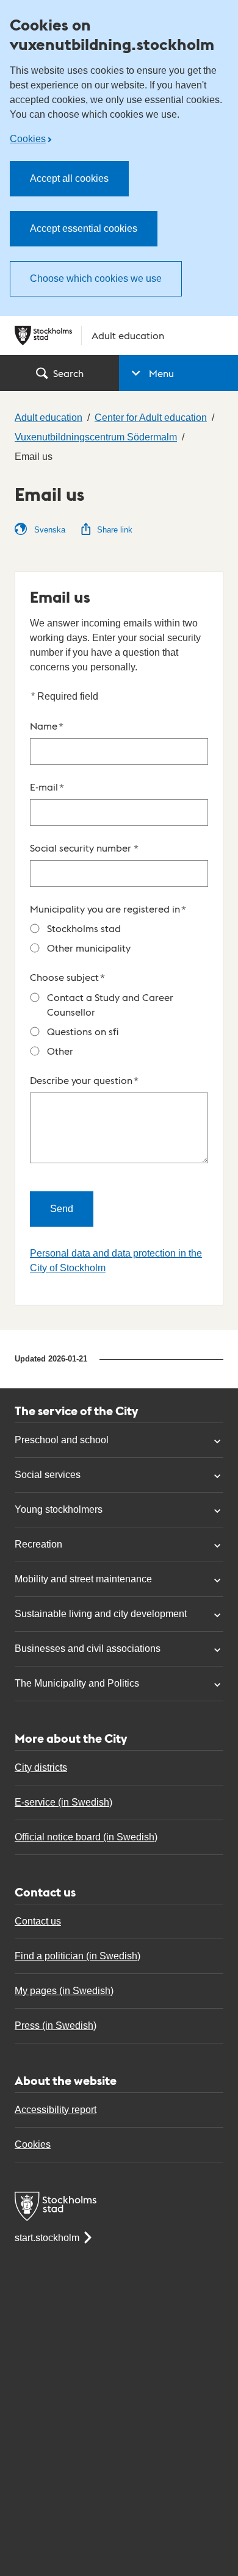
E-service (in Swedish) (63, 1802)
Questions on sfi (83, 1031)
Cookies (28, 139)
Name (47, 726)
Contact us (38, 1921)
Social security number (84, 848)
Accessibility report (56, 2110)
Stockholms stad (84, 928)
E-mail (47, 787)
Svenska (49, 530)
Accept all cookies (69, 178)
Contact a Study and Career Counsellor (110, 1004)
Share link (115, 530)
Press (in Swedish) (56, 2025)
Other (60, 1051)
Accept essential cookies (84, 228)
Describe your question (84, 1080)
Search (68, 373)
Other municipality (89, 948)
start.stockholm (47, 2238)
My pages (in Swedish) (64, 1991)
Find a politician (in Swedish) (78, 1956)
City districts (41, 1767)
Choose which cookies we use (96, 278)
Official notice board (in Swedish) (86, 1837)
